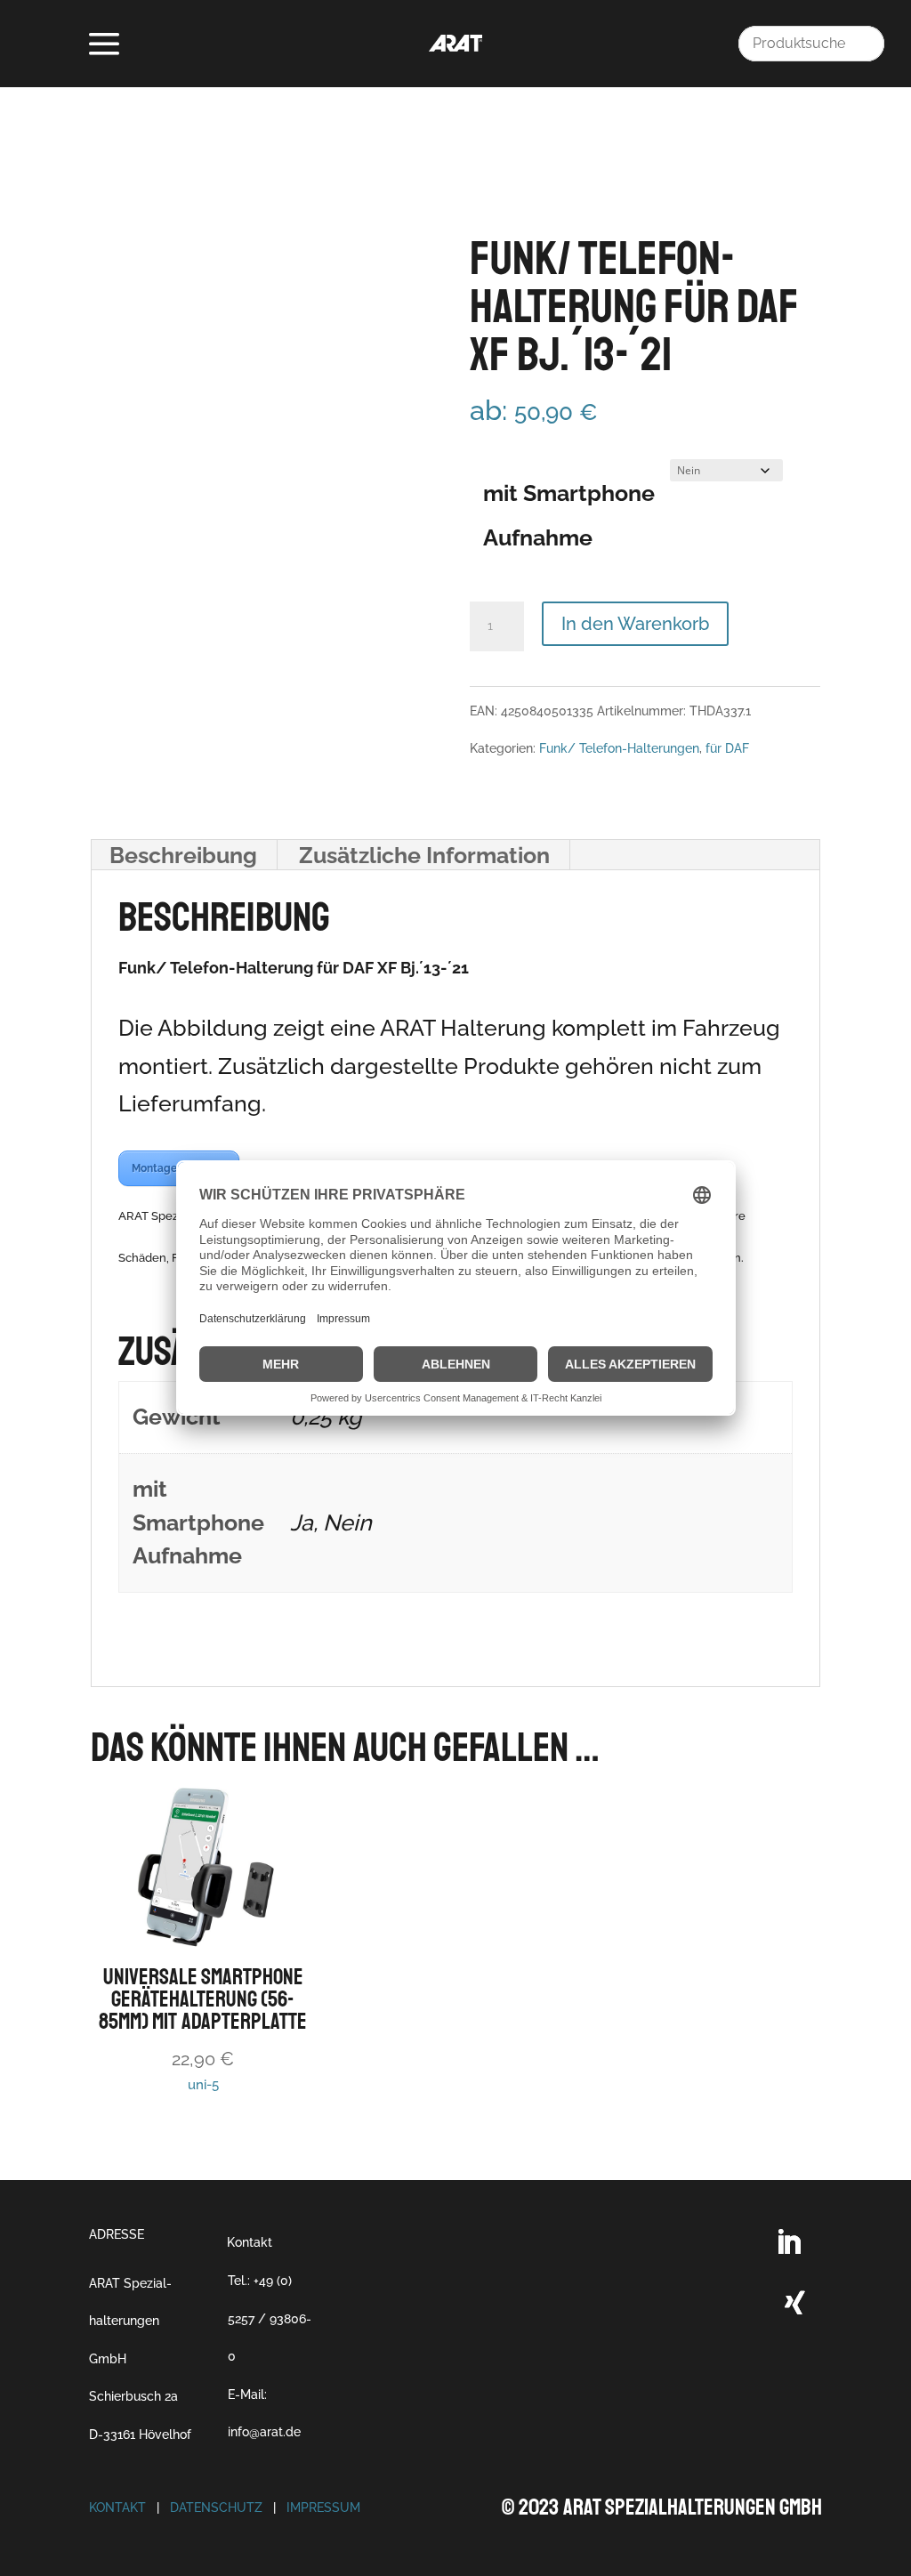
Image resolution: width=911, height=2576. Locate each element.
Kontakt (250, 2242)
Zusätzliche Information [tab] (424, 855)
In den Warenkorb (635, 624)
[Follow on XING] (795, 2303)
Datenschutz (216, 2507)
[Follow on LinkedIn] (788, 2242)
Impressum (323, 2507)
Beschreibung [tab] (183, 855)
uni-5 (203, 2028)
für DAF (727, 748)
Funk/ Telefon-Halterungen (619, 748)
